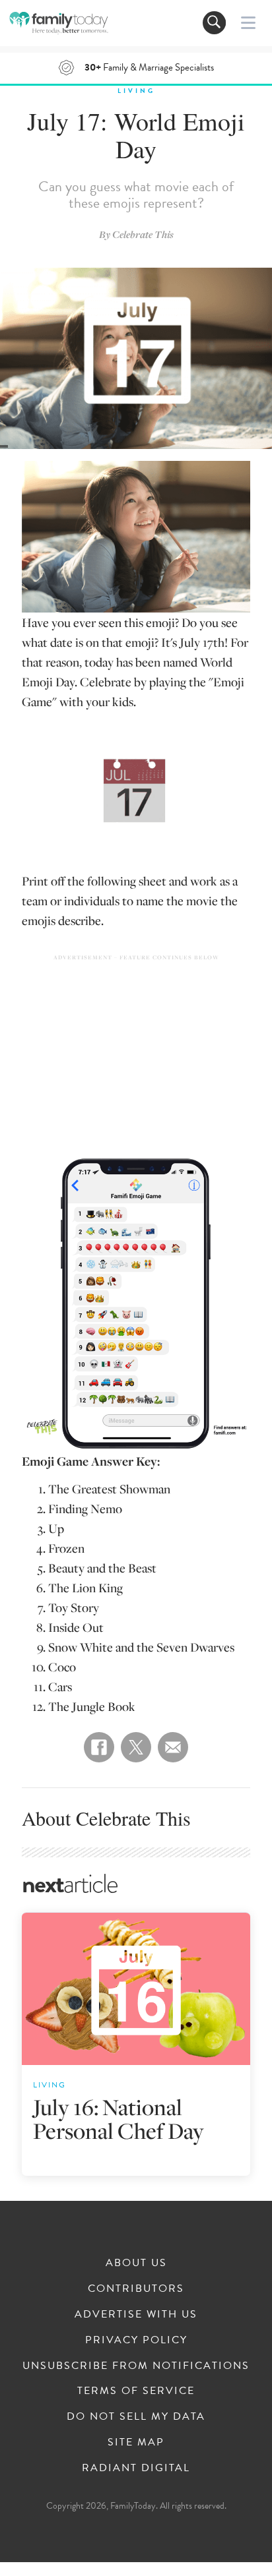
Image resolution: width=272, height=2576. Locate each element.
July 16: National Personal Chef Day (119, 2119)
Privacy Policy (136, 2340)
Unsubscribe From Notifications (136, 2366)
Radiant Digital (136, 2468)
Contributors (136, 2289)
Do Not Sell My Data (136, 2416)
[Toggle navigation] (214, 23)
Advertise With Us (136, 2314)
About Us (136, 2263)
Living (136, 91)
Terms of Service (136, 2391)
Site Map (136, 2442)
